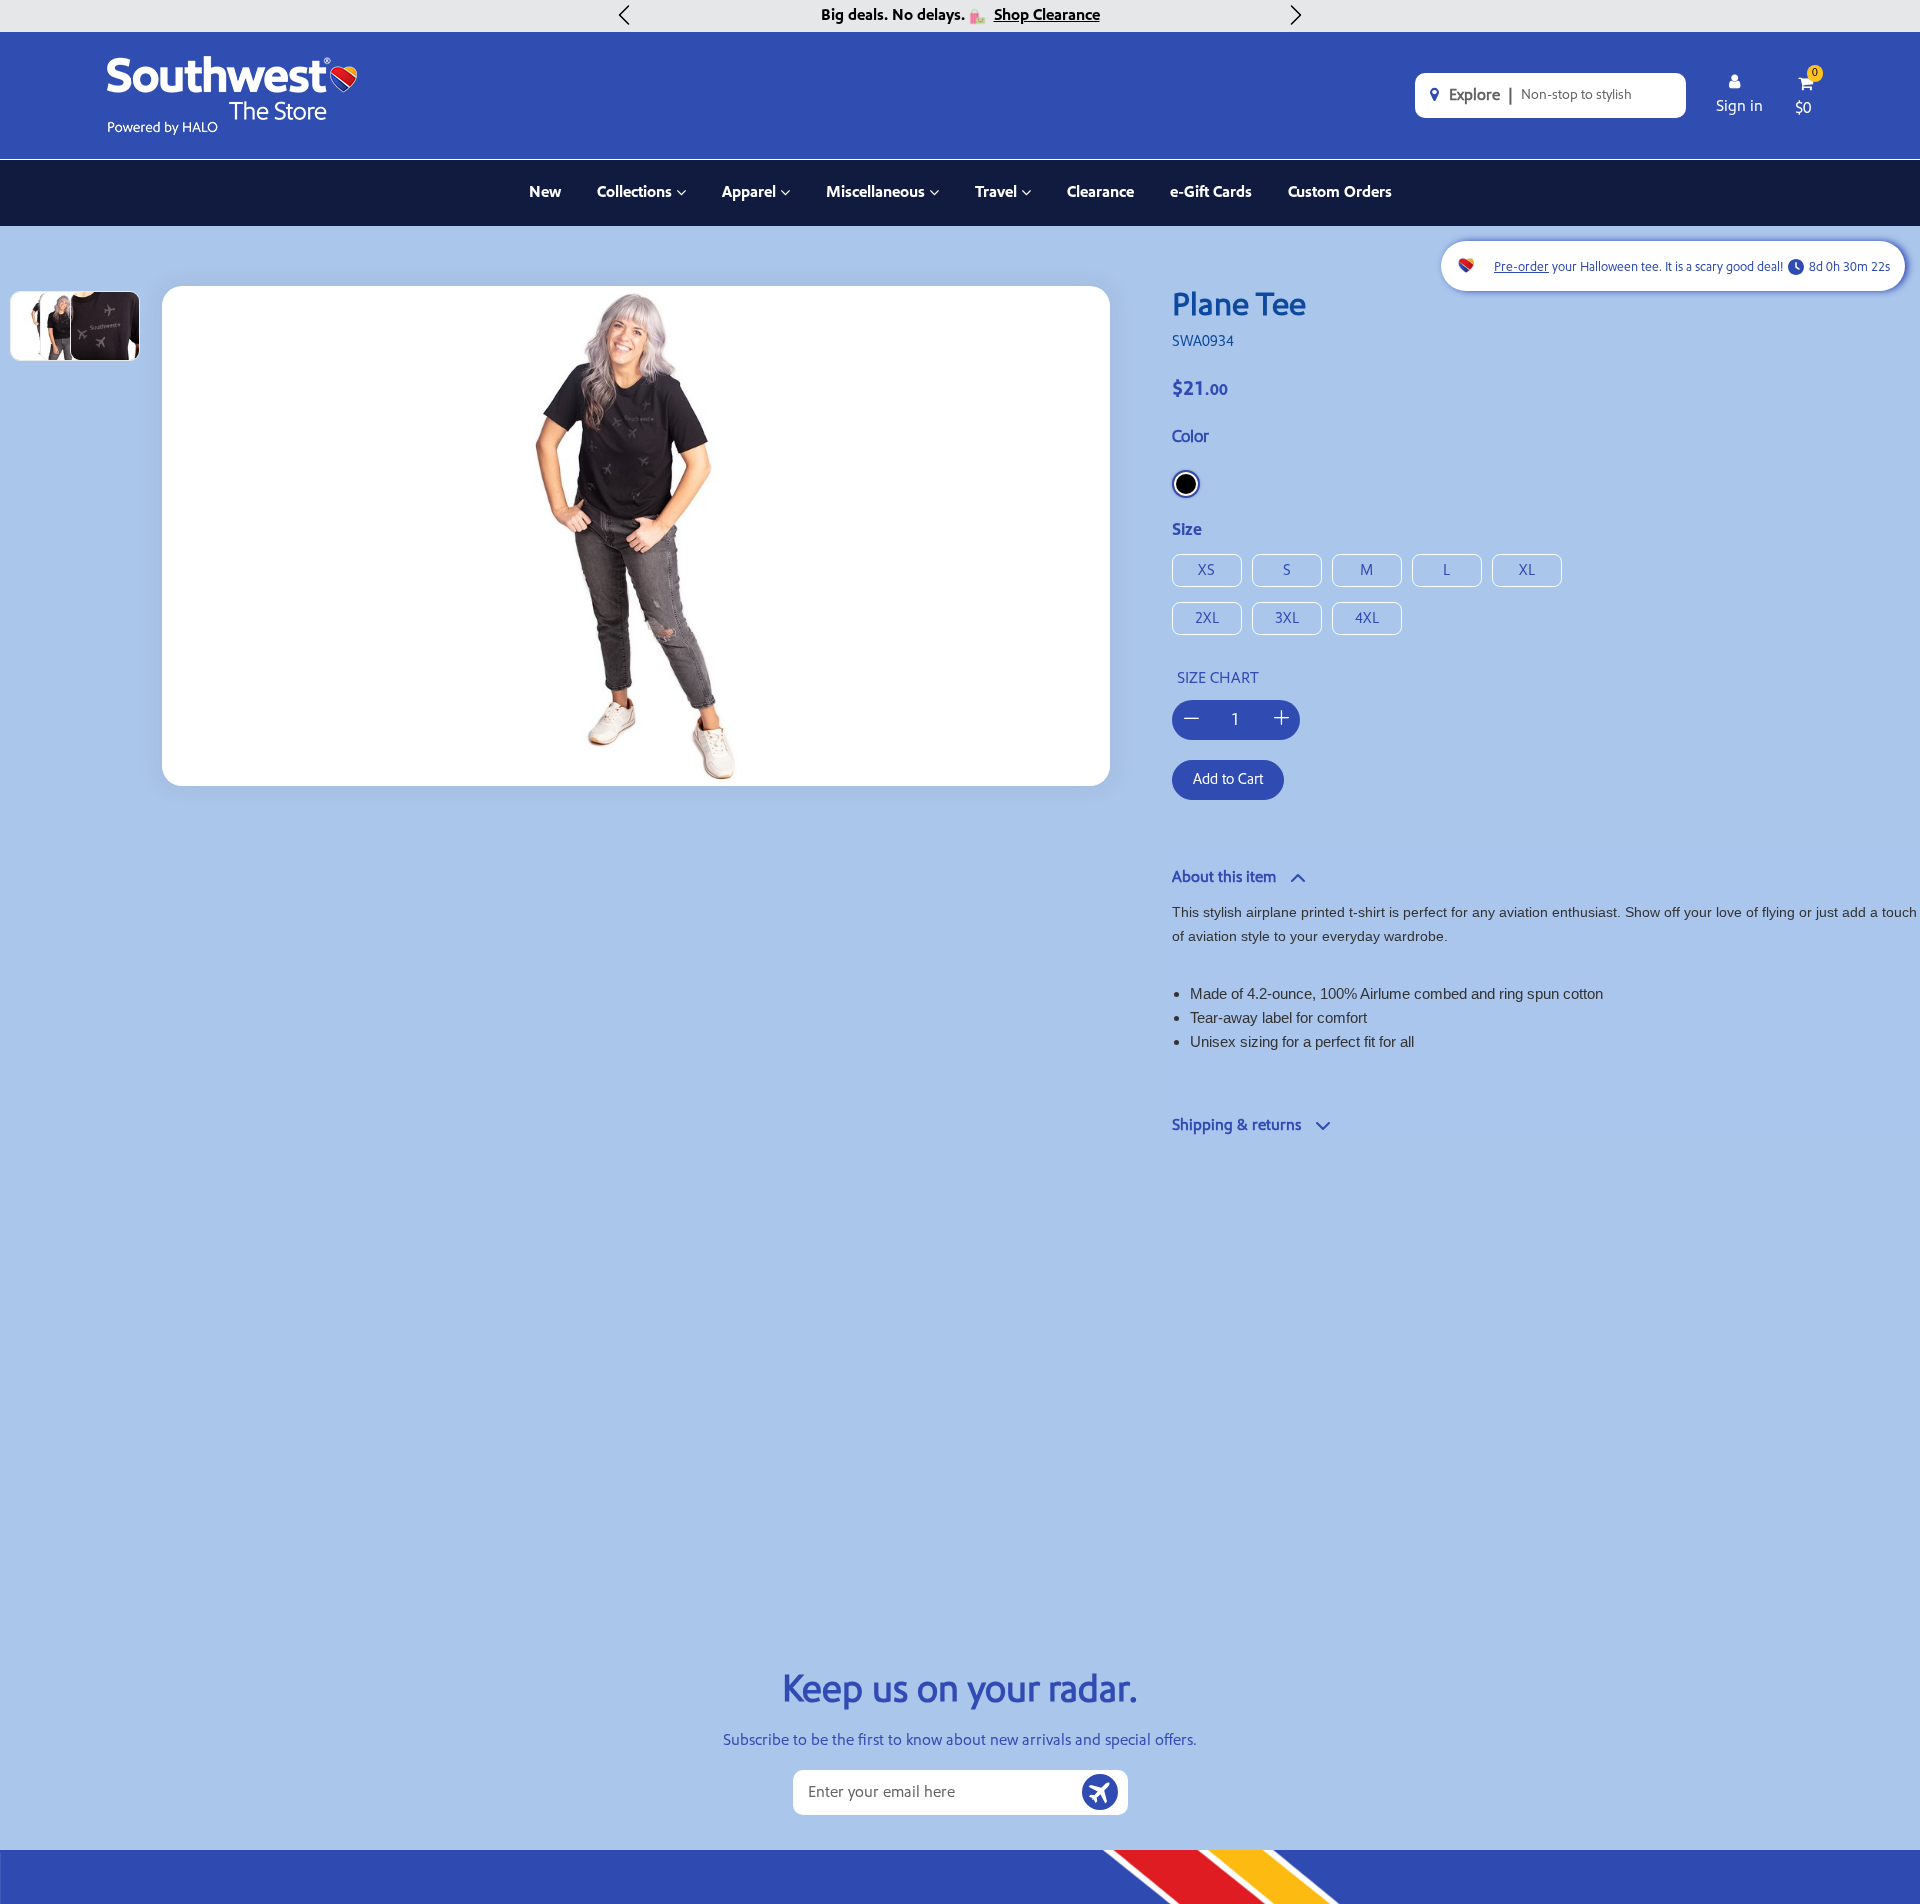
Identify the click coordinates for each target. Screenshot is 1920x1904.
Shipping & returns (1236, 1125)
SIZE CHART (1218, 678)
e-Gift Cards (1211, 192)
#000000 (1186, 484)
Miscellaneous (875, 204)
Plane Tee (1239, 306)
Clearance (1100, 192)
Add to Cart (1228, 779)
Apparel (756, 204)
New (545, 192)
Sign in (1739, 106)
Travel (1003, 204)
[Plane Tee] (636, 536)
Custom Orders (1340, 192)
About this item (1224, 877)
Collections (639, 204)
